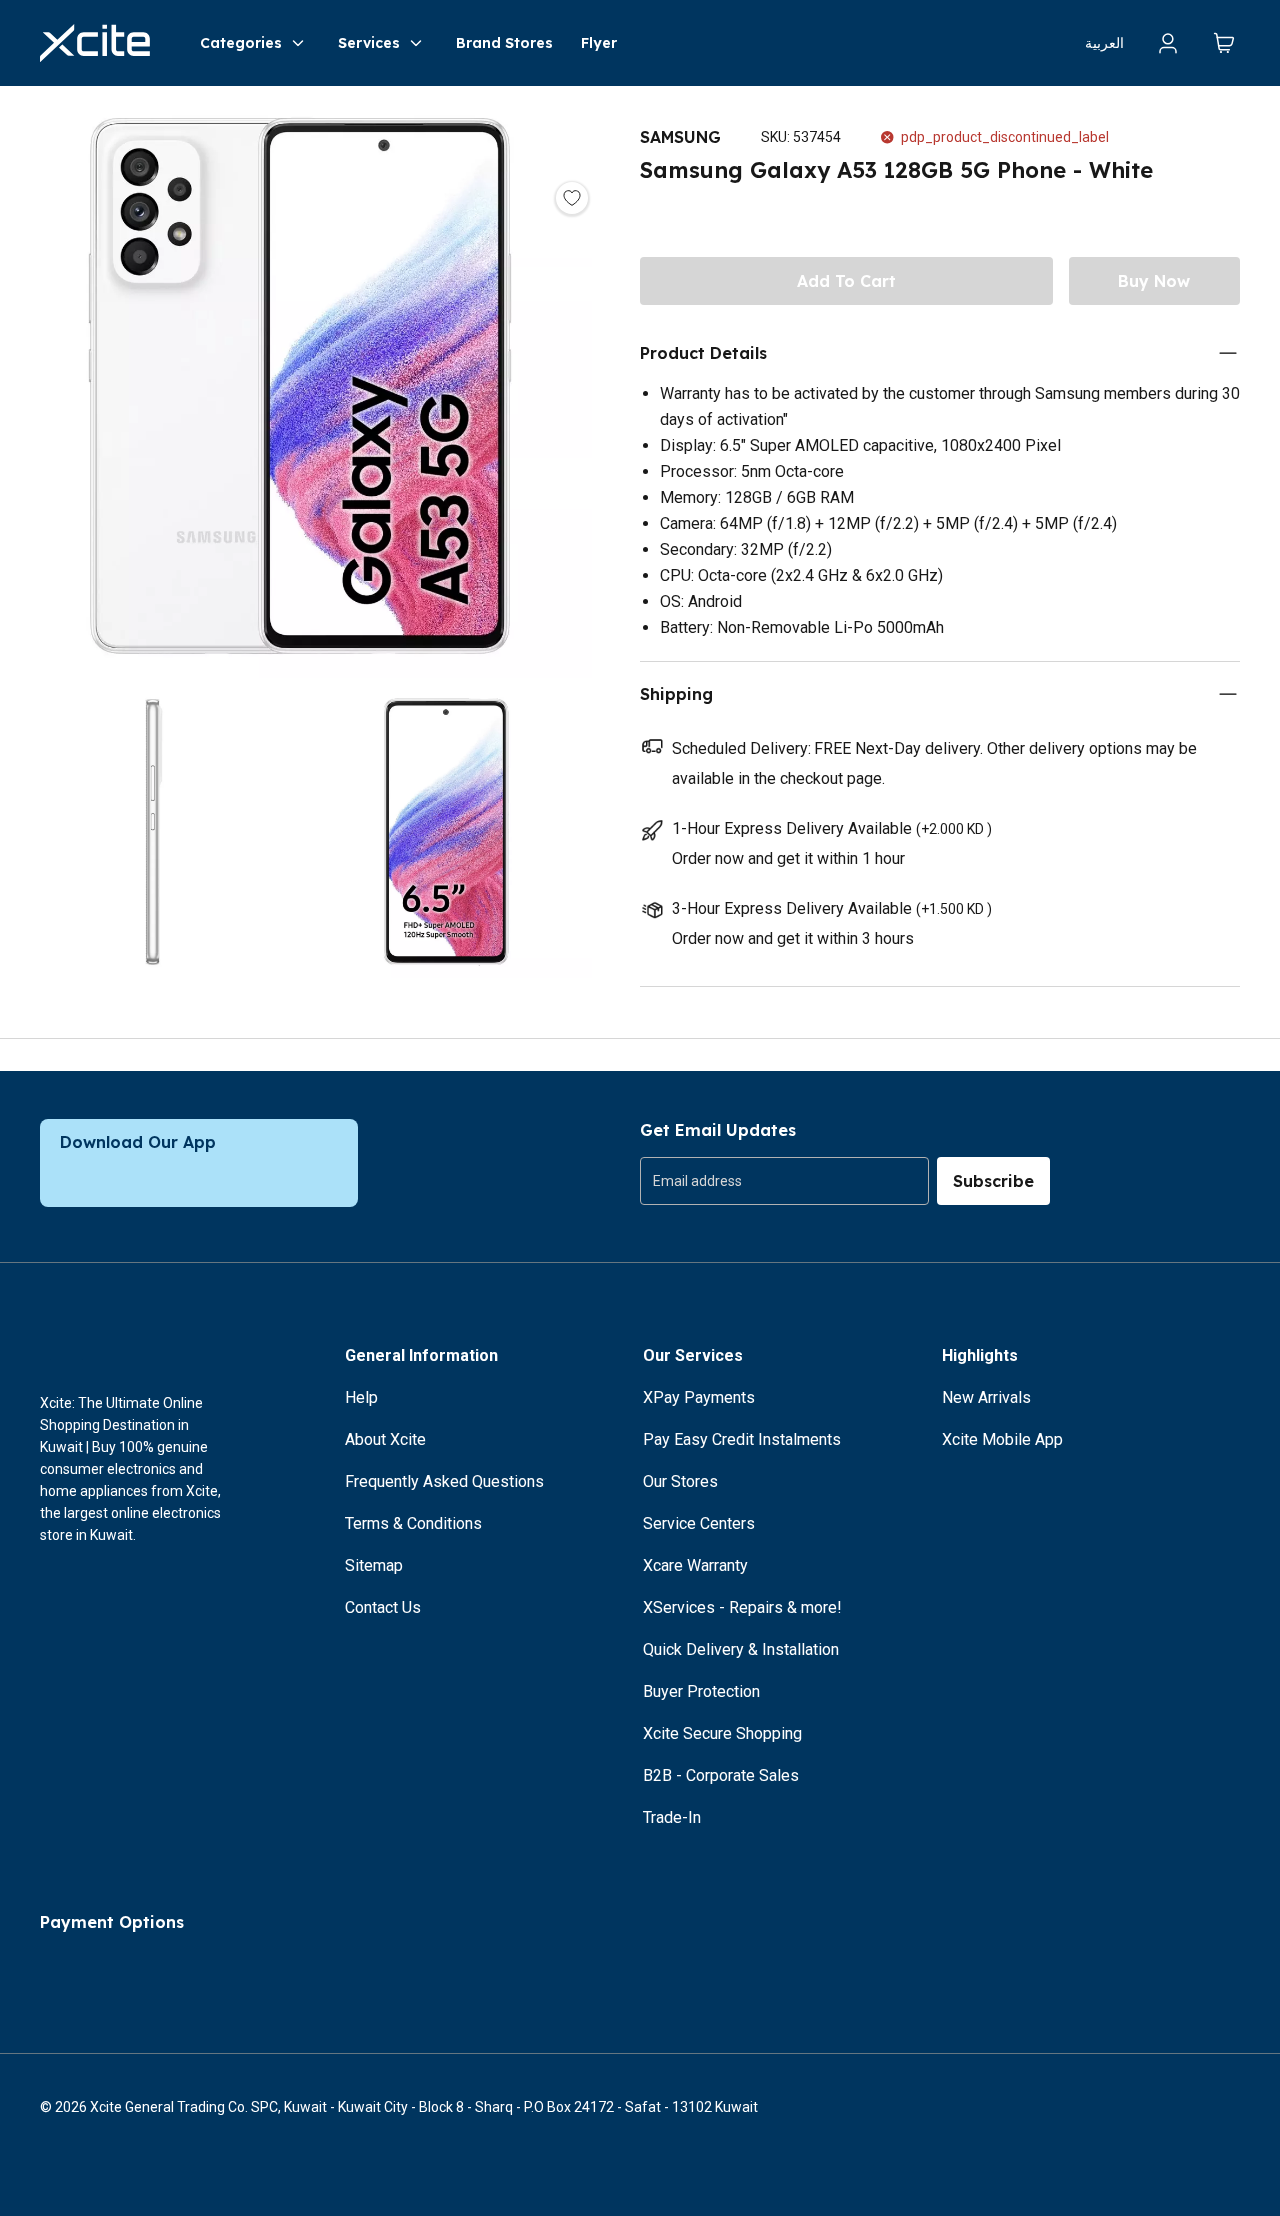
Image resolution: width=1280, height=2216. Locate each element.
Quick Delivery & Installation (741, 1649)
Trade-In (672, 1817)
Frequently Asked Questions (444, 1481)
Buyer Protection (701, 1691)
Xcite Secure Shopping (722, 1733)
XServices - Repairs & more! (742, 1607)
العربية (1104, 43)
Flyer (599, 43)
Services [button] (369, 43)
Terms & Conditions (413, 1523)
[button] (300, 390)
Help (361, 1397)
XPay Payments (699, 1397)
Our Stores (680, 1481)
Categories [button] (241, 43)
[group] (784, 1181)
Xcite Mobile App (1002, 1439)
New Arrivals (986, 1397)
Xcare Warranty (695, 1565)
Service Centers (699, 1523)
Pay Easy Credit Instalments (742, 1439)
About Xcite (385, 1439)
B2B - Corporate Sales (721, 1775)
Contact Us (383, 1607)
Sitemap (374, 1565)
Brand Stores (504, 43)
